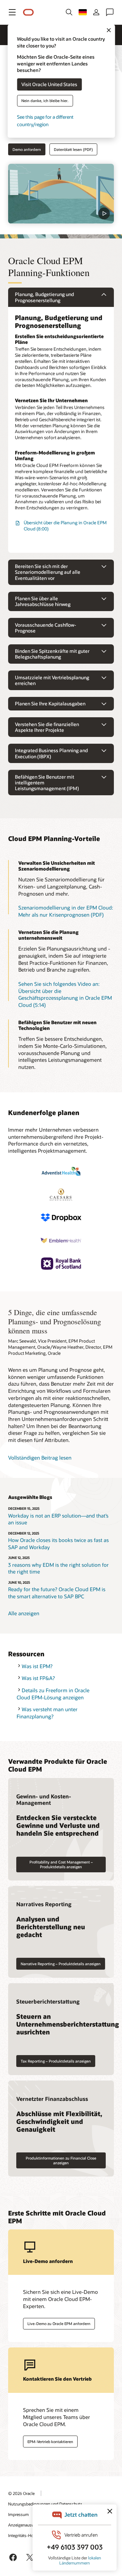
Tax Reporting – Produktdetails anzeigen (56, 2061)
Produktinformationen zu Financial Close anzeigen (61, 2160)
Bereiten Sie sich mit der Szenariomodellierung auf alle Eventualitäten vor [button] (48, 572)
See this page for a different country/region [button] (45, 121)
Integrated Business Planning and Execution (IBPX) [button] (51, 753)
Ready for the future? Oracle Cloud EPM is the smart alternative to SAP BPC (57, 1593)
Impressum (18, 2514)
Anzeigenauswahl (24, 2525)
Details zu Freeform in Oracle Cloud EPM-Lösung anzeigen (53, 1694)
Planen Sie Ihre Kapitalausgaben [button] (50, 704)
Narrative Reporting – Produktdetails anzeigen (61, 1964)
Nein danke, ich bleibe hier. (45, 101)
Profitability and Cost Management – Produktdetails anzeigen (61, 1864)
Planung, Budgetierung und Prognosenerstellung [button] (44, 297)
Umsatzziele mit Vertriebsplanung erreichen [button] (52, 680)
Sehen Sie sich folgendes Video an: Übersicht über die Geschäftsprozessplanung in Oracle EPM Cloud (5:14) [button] (65, 994)
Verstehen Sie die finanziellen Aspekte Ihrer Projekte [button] (47, 727)
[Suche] (69, 12)
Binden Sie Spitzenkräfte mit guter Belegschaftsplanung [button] (52, 654)
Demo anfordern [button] (27, 149)
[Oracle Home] (28, 12)
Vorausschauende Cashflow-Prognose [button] (46, 628)
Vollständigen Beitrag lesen (40, 1458)
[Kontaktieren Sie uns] (110, 12)
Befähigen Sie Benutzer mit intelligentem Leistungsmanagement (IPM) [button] (47, 783)
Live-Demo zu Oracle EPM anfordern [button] (59, 2324)
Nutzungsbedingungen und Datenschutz (45, 2504)
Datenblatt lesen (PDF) (73, 149)
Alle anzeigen (24, 1613)
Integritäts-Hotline (25, 2535)
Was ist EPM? (37, 1666)
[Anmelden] (96, 12)
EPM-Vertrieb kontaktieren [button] (50, 2442)
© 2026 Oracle (21, 2493)
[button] (12, 12)
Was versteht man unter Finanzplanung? (47, 1713)
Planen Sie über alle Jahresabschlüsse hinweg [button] (43, 601)
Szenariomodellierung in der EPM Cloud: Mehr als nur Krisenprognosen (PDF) (66, 911)
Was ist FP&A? (38, 1678)
